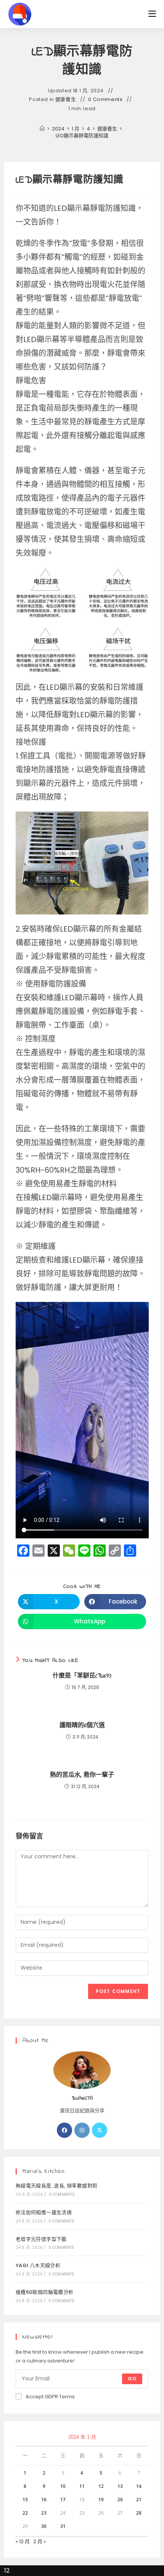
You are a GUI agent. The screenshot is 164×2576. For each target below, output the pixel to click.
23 (44, 2513)
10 (63, 2486)
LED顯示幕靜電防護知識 (82, 136)
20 (120, 2500)
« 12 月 (23, 2541)
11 (82, 2486)
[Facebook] (64, 2130)
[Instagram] (82, 2130)
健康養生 (66, 100)
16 (44, 2500)
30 (44, 2526)
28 (139, 2513)
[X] (100, 2130)
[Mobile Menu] (152, 14)
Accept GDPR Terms (50, 2397)
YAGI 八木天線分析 (38, 2265)
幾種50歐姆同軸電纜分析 (45, 2292)
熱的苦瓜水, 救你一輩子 (82, 1775)
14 (139, 2486)
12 (101, 2486)
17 (63, 2500)
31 (63, 2526)
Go (132, 2379)
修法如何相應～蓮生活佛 (44, 2212)
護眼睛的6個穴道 (82, 1726)
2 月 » (39, 2541)
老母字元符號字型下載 (41, 2239)
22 (25, 2513)
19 (101, 2500)
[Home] (42, 129)
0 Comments (105, 100)
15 (25, 2500)
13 (120, 2486)
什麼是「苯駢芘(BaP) (82, 1676)
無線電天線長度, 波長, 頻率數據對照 (57, 2186)
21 (139, 2500)
